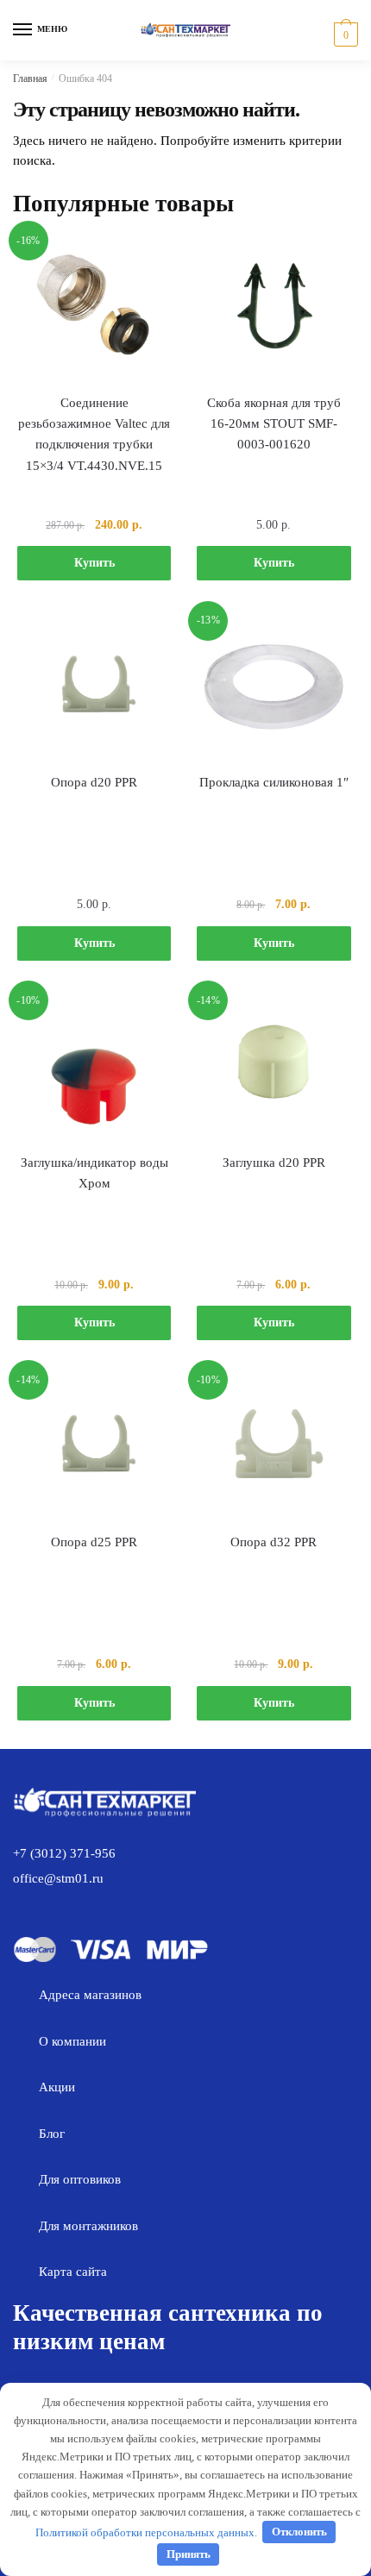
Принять (189, 2554)
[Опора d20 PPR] (94, 686)
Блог (52, 2134)
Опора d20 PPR (94, 782)
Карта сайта (73, 2272)
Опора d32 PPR (274, 1542)
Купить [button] (94, 563)
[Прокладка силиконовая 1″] (274, 686)
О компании (72, 2041)
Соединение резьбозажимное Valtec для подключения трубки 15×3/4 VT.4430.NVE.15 (94, 434)
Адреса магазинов (90, 1995)
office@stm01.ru (58, 1878)
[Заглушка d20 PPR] (274, 1066)
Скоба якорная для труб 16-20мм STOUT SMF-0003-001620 (274, 424)
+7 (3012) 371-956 (64, 1853)
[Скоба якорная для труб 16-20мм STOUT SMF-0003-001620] (274, 306)
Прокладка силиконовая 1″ (274, 782)
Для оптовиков (80, 2179)
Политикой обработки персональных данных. (146, 2532)
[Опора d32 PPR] (274, 1445)
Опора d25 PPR (94, 1542)
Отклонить (299, 2532)
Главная (30, 78)
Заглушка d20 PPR (274, 1163)
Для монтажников (88, 2226)
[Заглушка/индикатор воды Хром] (94, 1066)
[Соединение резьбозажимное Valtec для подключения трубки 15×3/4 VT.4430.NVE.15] (94, 306)
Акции (57, 2087)
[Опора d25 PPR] (94, 1445)
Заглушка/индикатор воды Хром (94, 1173)
